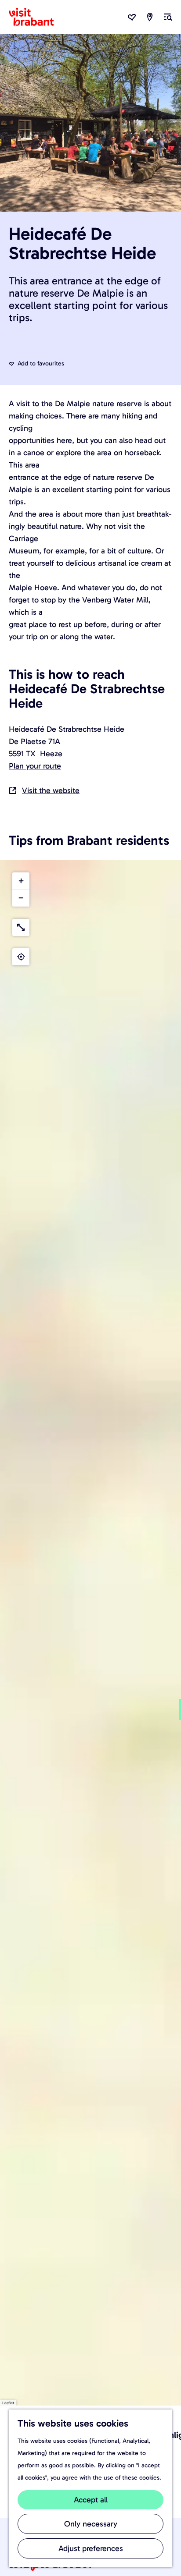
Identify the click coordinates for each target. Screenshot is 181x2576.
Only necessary (91, 2524)
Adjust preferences (91, 2548)
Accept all (91, 2500)
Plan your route (35, 766)
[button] (21, 881)
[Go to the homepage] (36, 17)
